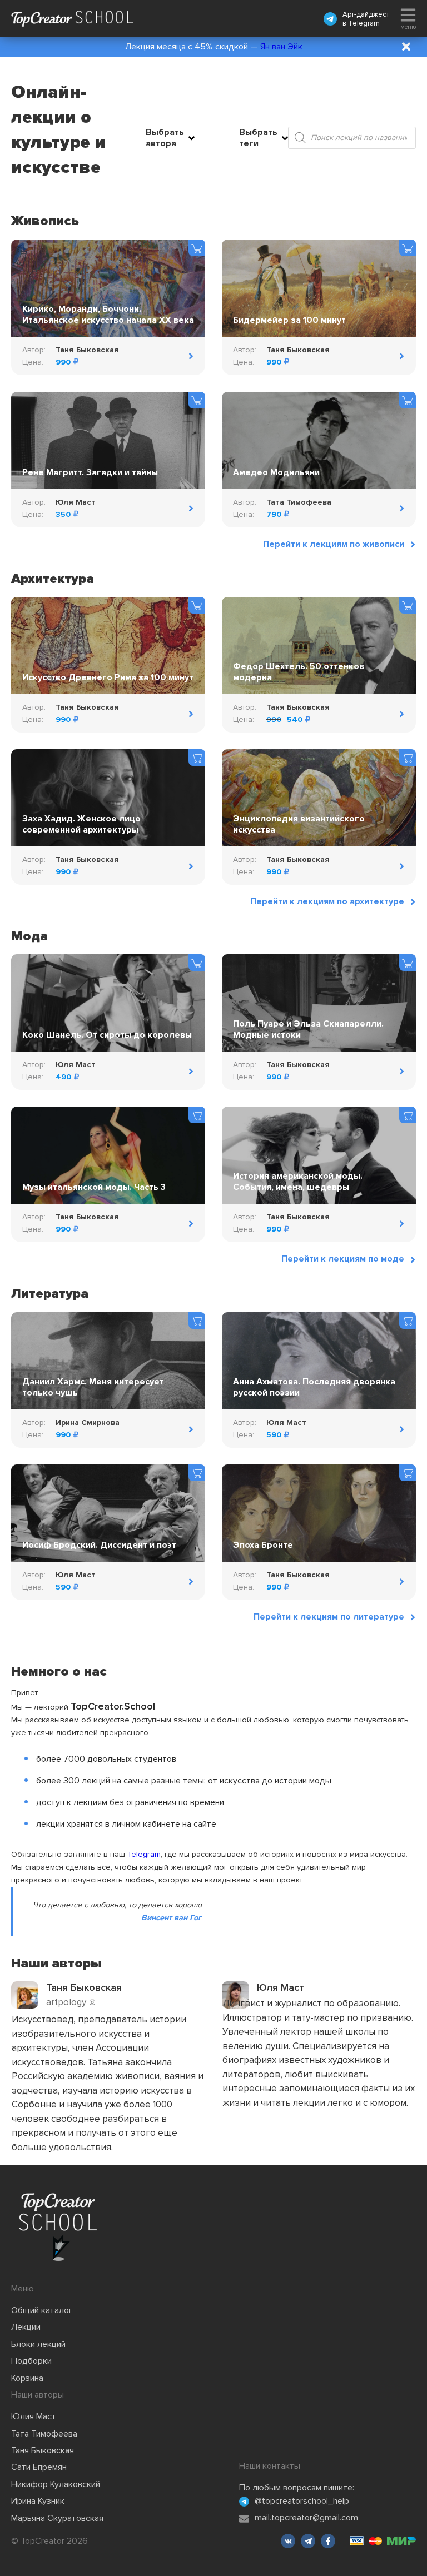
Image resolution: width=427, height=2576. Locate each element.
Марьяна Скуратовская (57, 2518)
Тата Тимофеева (44, 2434)
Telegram (364, 23)
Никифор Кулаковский (56, 2484)
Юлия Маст (34, 2416)
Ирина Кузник (38, 2501)
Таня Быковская (43, 2450)
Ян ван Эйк (281, 47)
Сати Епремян (39, 2467)
